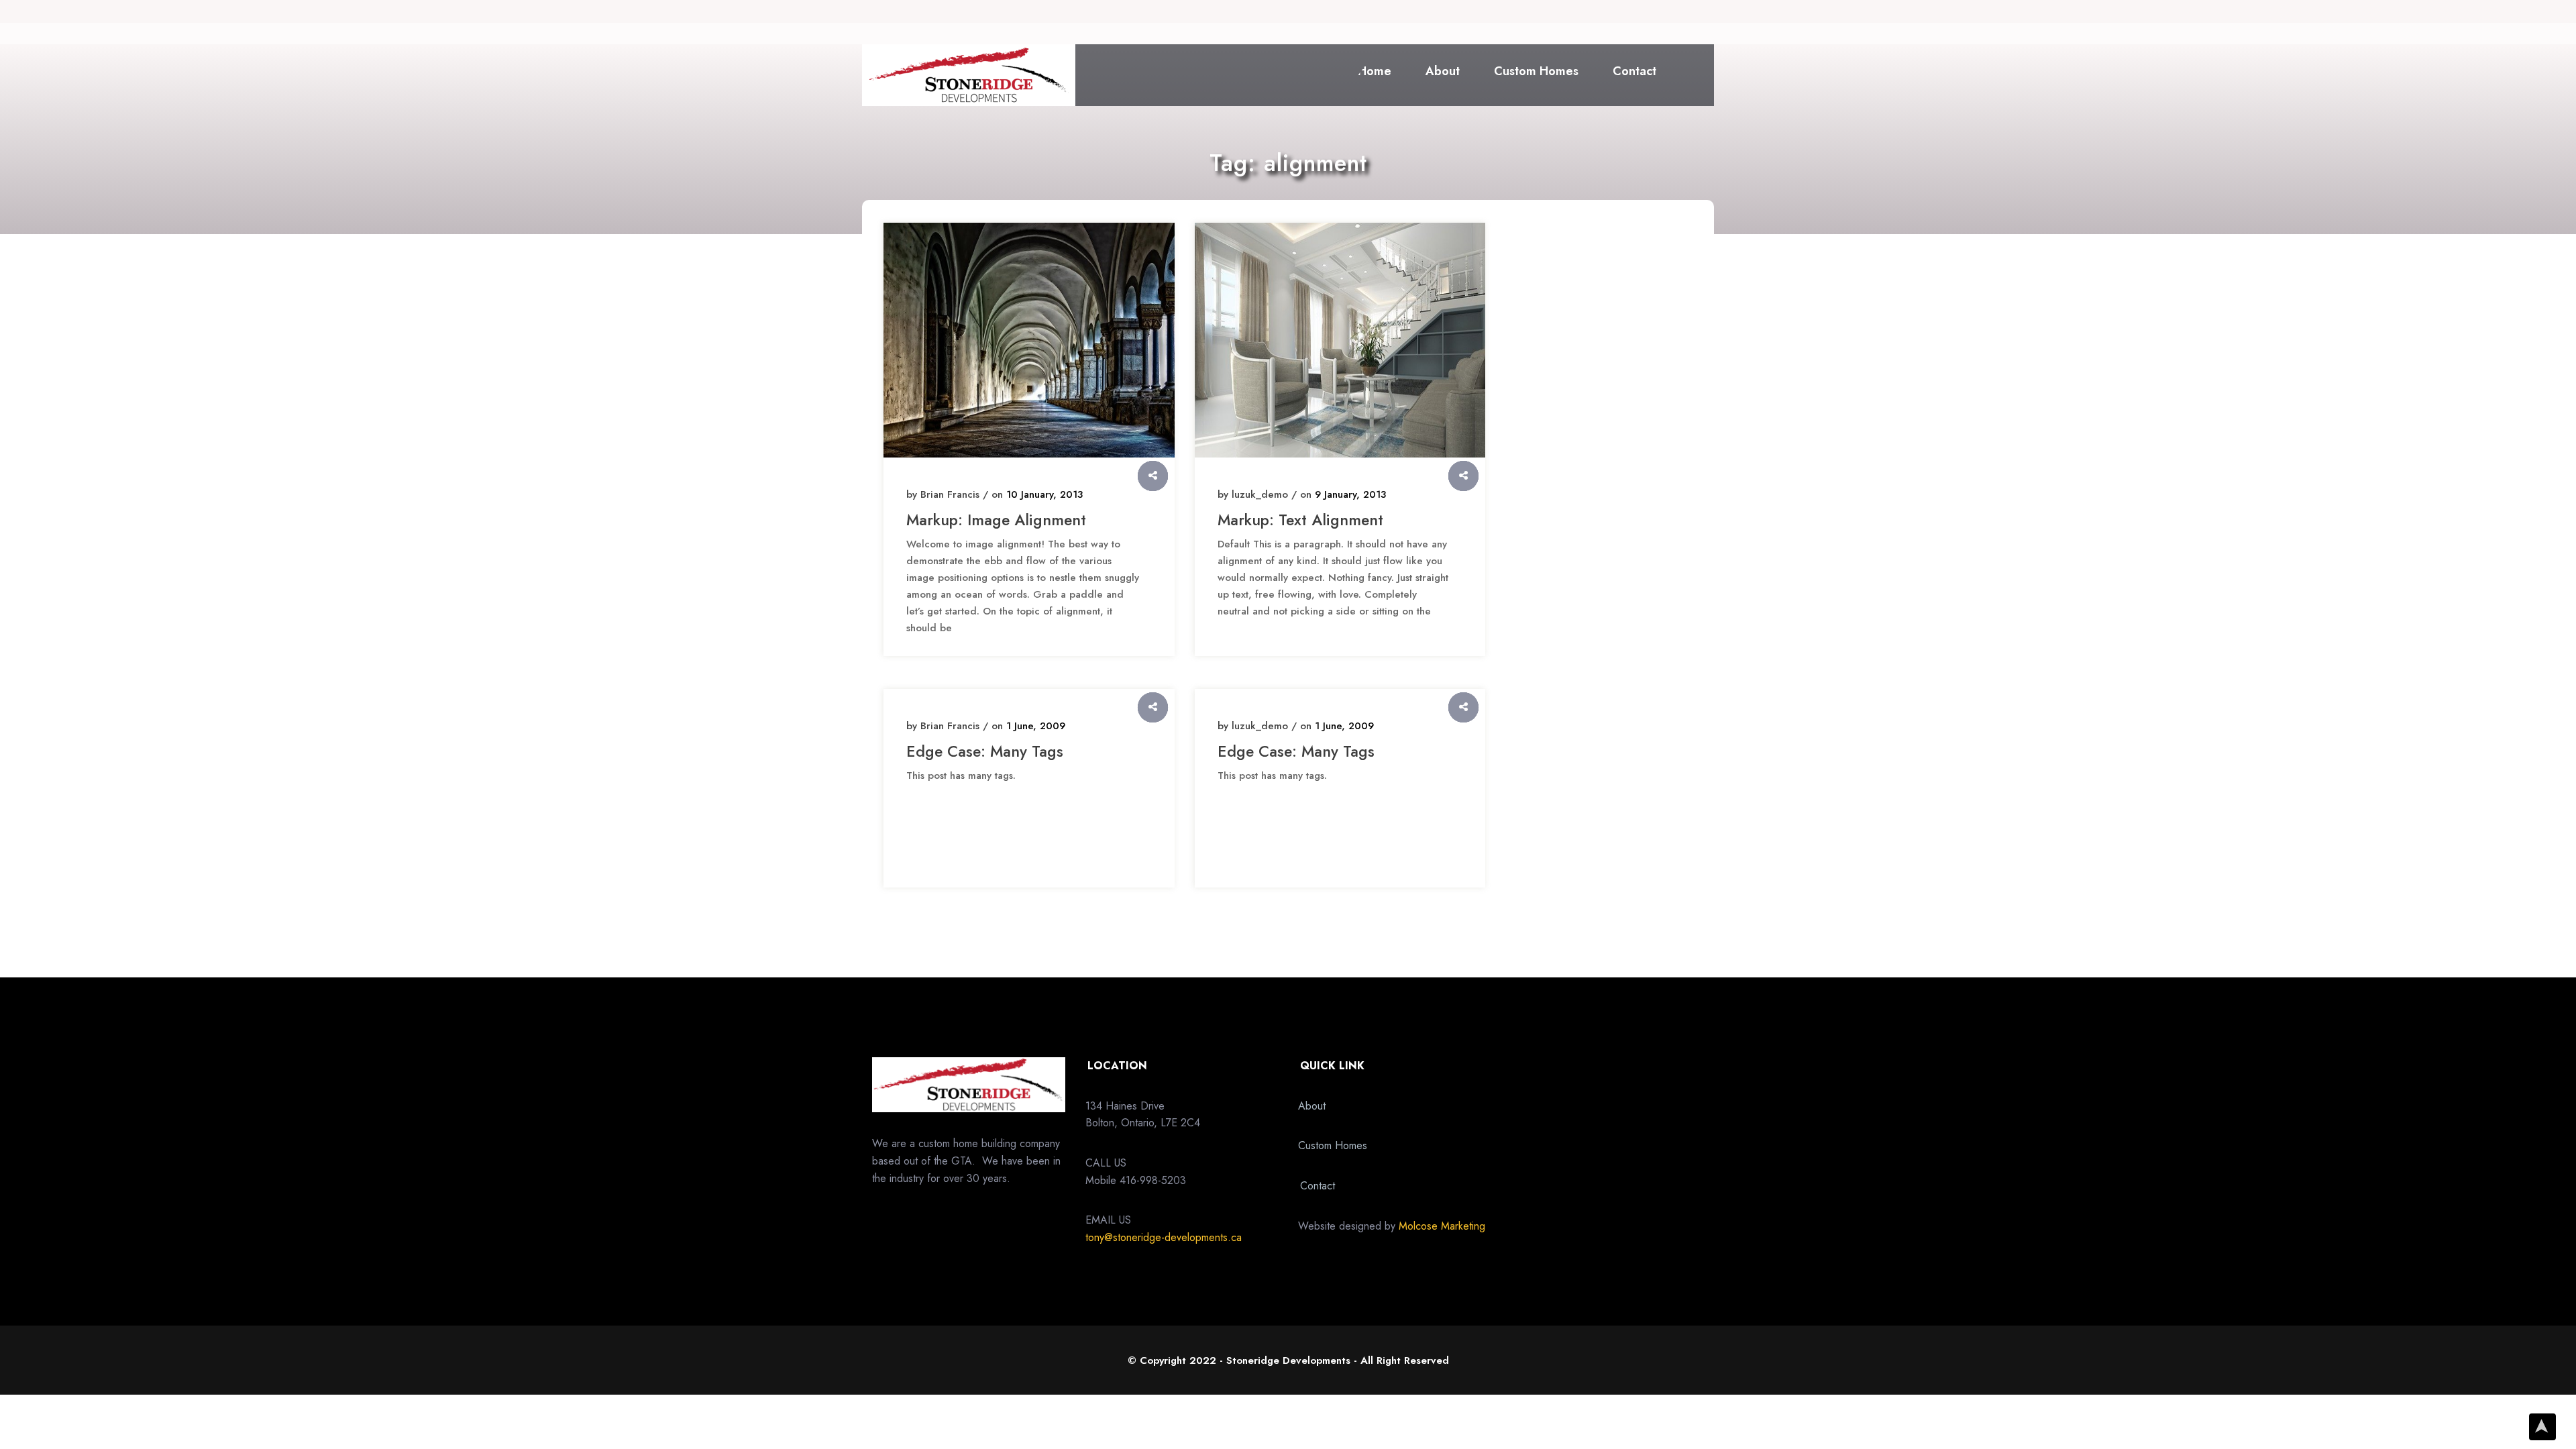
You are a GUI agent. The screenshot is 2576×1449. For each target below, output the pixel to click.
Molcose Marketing (1442, 1226)
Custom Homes (1536, 71)
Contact (1634, 71)
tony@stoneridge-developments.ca (1164, 1237)
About (1443, 71)
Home (1375, 71)
